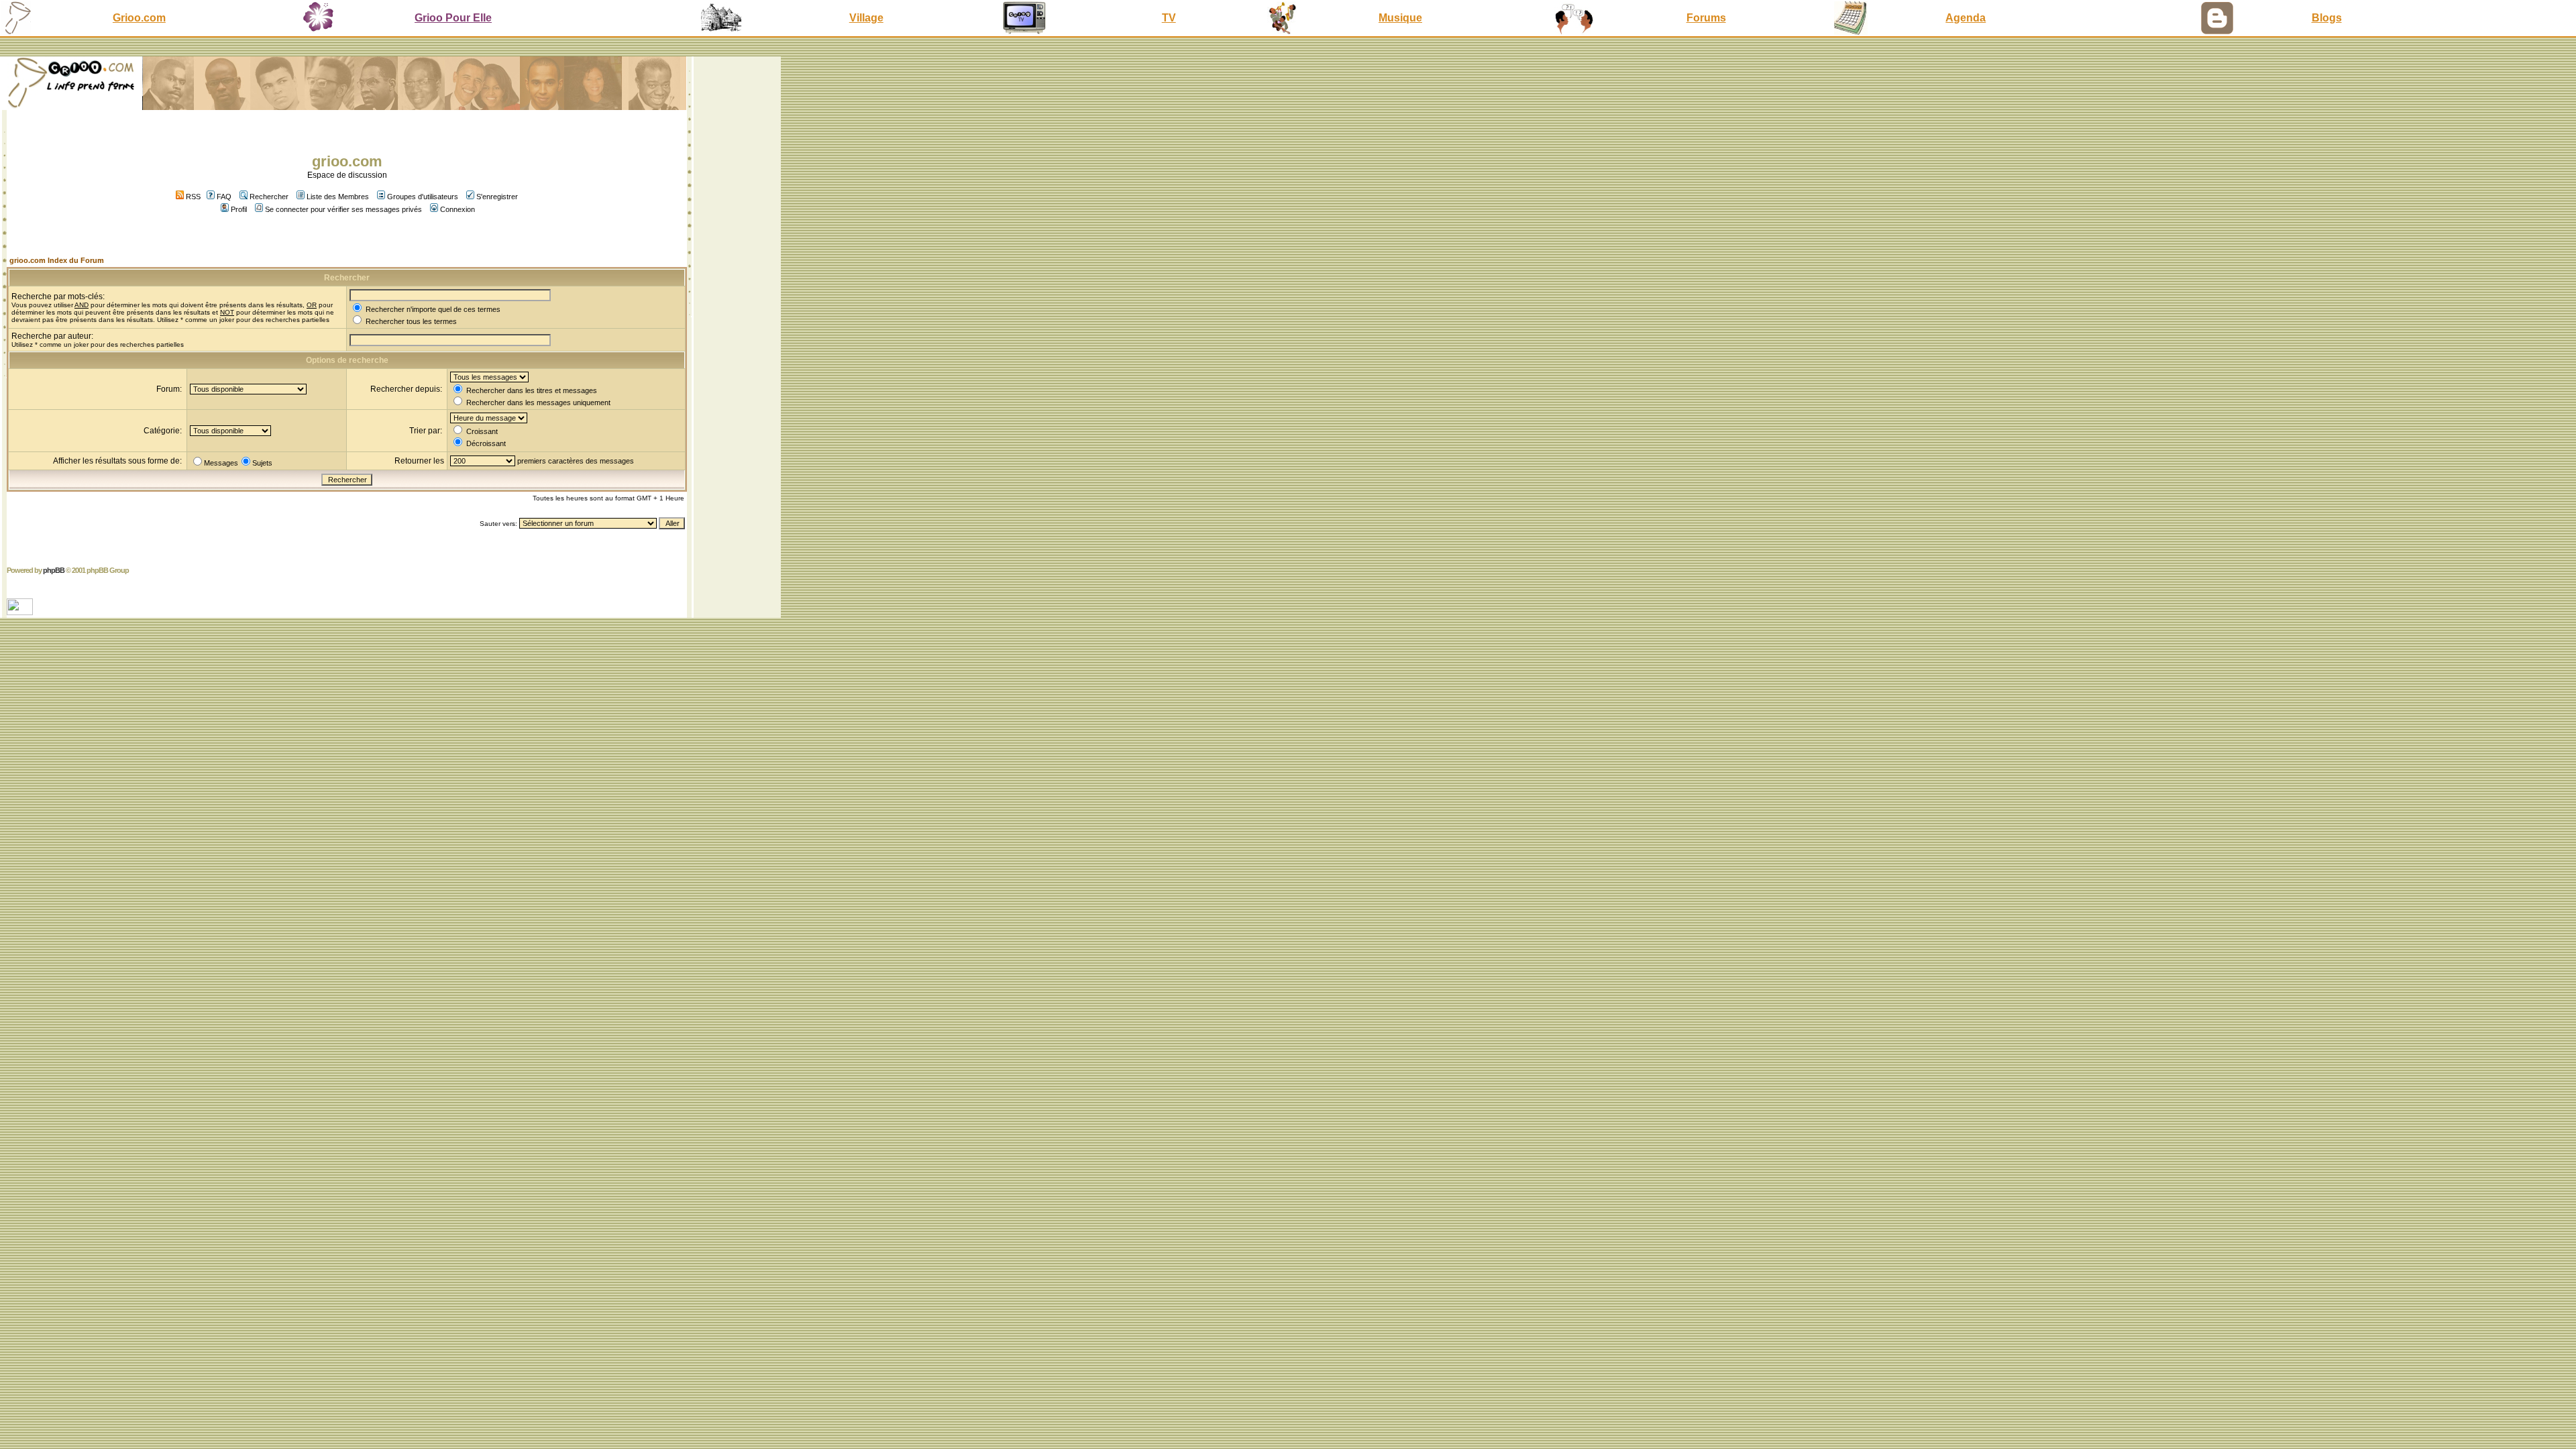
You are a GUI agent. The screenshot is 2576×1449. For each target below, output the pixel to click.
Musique (1400, 18)
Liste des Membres (338, 197)
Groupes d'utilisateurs (423, 197)
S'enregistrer (497, 197)
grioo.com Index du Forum (57, 260)
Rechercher (269, 197)
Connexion (458, 209)
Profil (239, 209)
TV (1169, 18)
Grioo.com (139, 18)
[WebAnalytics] (21, 611)
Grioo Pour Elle (453, 18)
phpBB (54, 570)
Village (866, 18)
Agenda (1966, 18)
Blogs (2327, 18)
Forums (1706, 18)
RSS (192, 197)
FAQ (224, 197)
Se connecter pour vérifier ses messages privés (343, 209)
